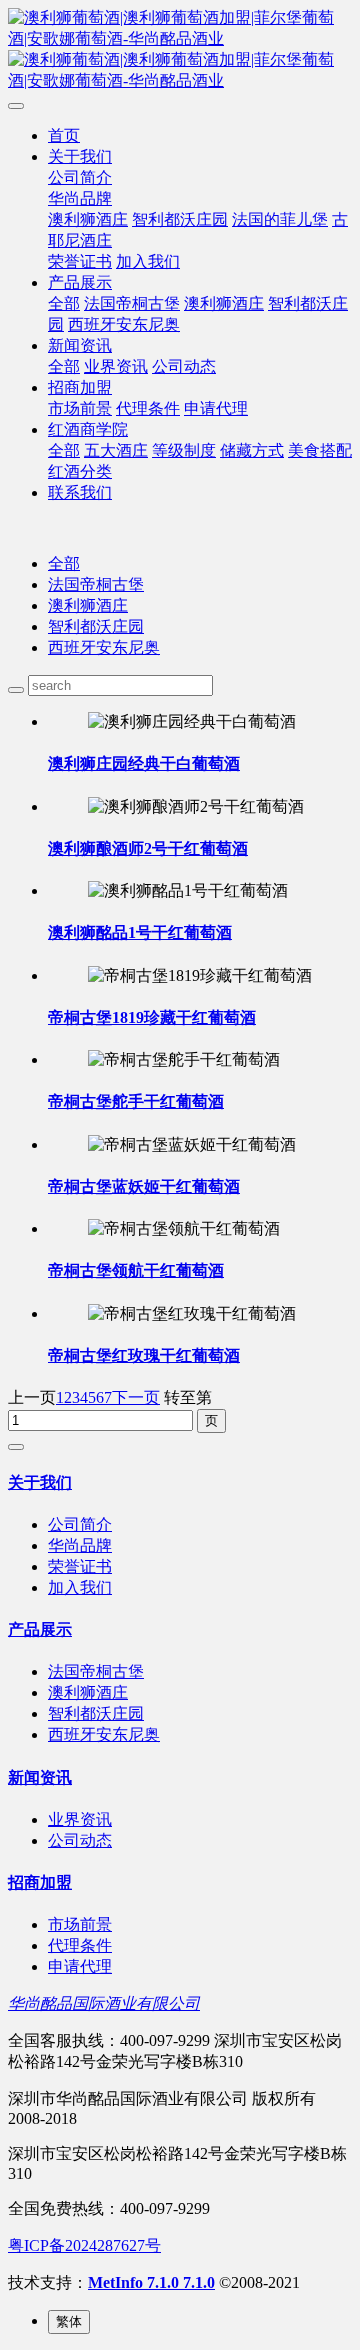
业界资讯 (116, 366)
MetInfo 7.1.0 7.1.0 (151, 2282)
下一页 (136, 1397)
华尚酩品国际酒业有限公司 (104, 2003)
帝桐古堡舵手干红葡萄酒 (136, 1101)
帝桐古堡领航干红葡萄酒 (136, 1270)
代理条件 (148, 408)
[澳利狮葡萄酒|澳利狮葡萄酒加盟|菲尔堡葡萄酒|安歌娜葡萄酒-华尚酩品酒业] (180, 50)
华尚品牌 (80, 198)
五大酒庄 (116, 450)
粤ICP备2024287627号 (84, 2245)
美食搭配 (320, 450)
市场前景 (80, 408)
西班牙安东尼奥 (124, 324)
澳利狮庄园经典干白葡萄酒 (144, 763)
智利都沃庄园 (180, 219)
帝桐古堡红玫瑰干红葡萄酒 (144, 1355)
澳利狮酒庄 (88, 219)
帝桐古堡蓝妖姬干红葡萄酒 (144, 1186)
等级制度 (184, 450)
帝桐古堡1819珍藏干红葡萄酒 (152, 1017)
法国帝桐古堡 (132, 303)
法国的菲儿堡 (280, 219)
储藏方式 (252, 450)
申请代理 (216, 408)
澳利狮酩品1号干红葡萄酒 (140, 932)
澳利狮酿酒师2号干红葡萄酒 (148, 848)
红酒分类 (80, 471)
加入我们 (148, 261)
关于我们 (80, 156)
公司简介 (80, 177)
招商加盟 (80, 387)
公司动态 (184, 366)
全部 (64, 303)
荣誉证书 (80, 261)
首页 (64, 135)
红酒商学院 (88, 429)
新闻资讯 (80, 345)
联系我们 (80, 492)
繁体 (69, 2321)
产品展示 (80, 282)
